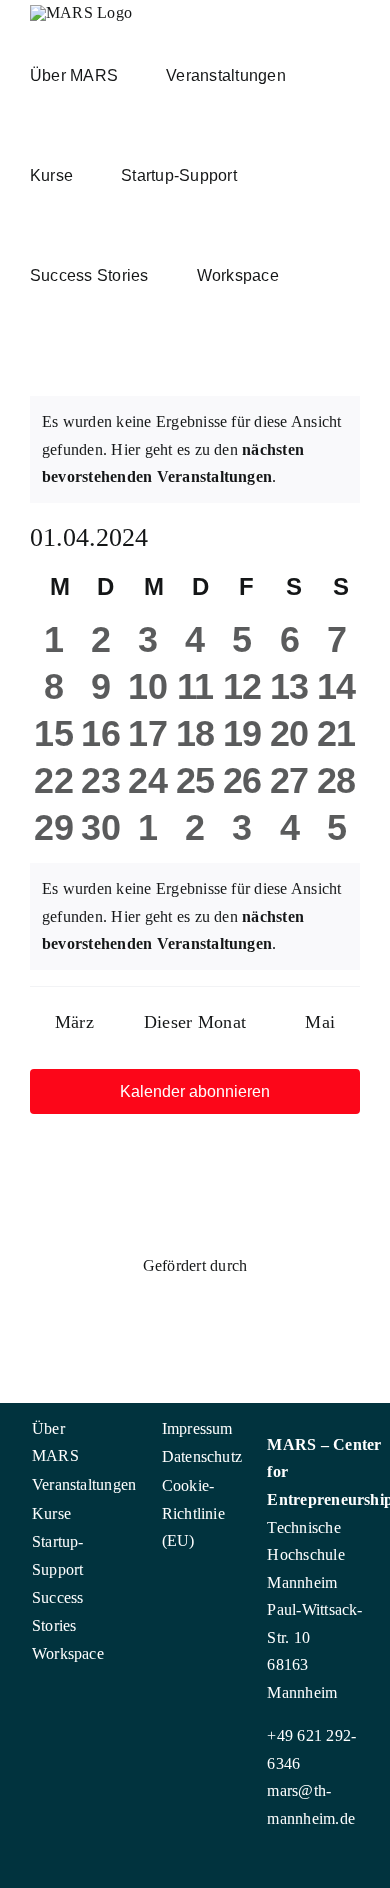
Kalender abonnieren (195, 1091)
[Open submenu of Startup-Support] (85, 1538)
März (74, 1022)
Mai (320, 1022)
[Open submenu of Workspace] (85, 1650)
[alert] (195, 449)
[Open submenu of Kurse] (85, 1510)
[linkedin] (46, 1697)
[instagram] (14, 1697)
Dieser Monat (195, 1022)
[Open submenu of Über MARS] (85, 1425)
